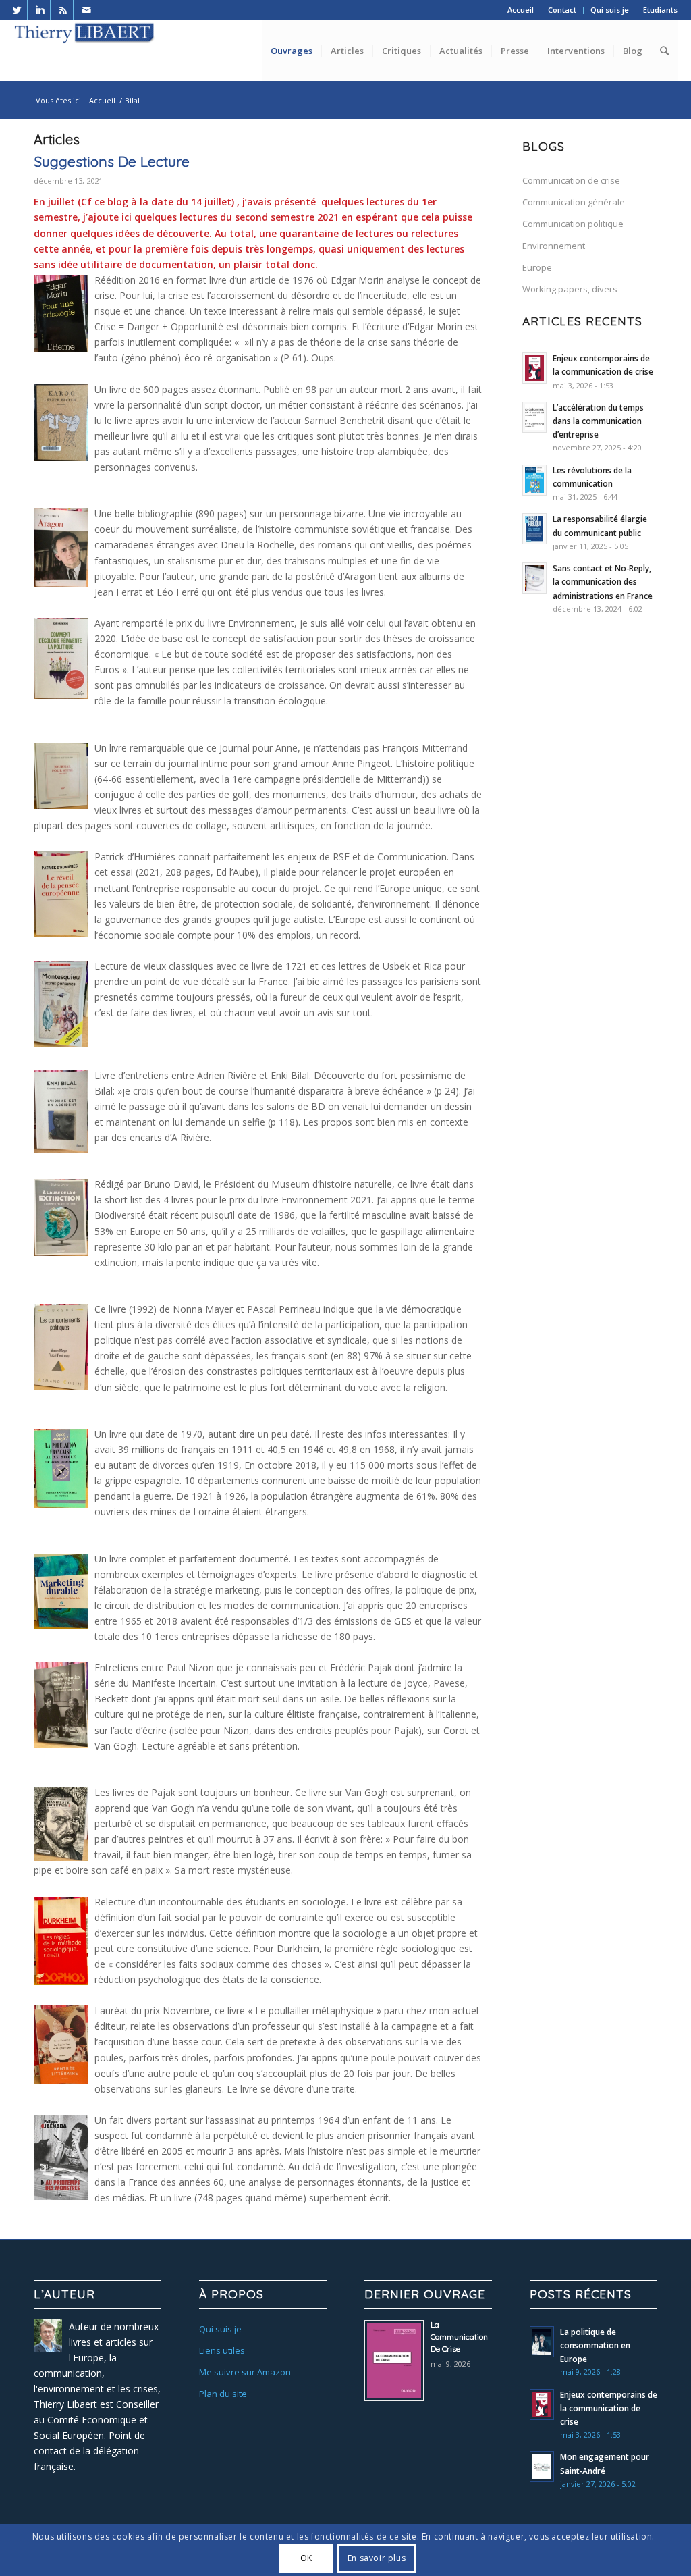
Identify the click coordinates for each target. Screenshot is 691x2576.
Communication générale (574, 202)
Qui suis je (610, 10)
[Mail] (86, 10)
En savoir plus (377, 2558)
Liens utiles (222, 2350)
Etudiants (660, 10)
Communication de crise (571, 180)
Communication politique (573, 224)
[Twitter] (17, 10)
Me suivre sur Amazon (245, 2372)
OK (306, 2558)
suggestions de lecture (112, 161)
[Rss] (63, 10)
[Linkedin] (40, 10)
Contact (562, 10)
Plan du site (223, 2394)
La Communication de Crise (459, 2337)
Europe (537, 267)
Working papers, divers (570, 289)
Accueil (521, 10)
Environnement (554, 246)
